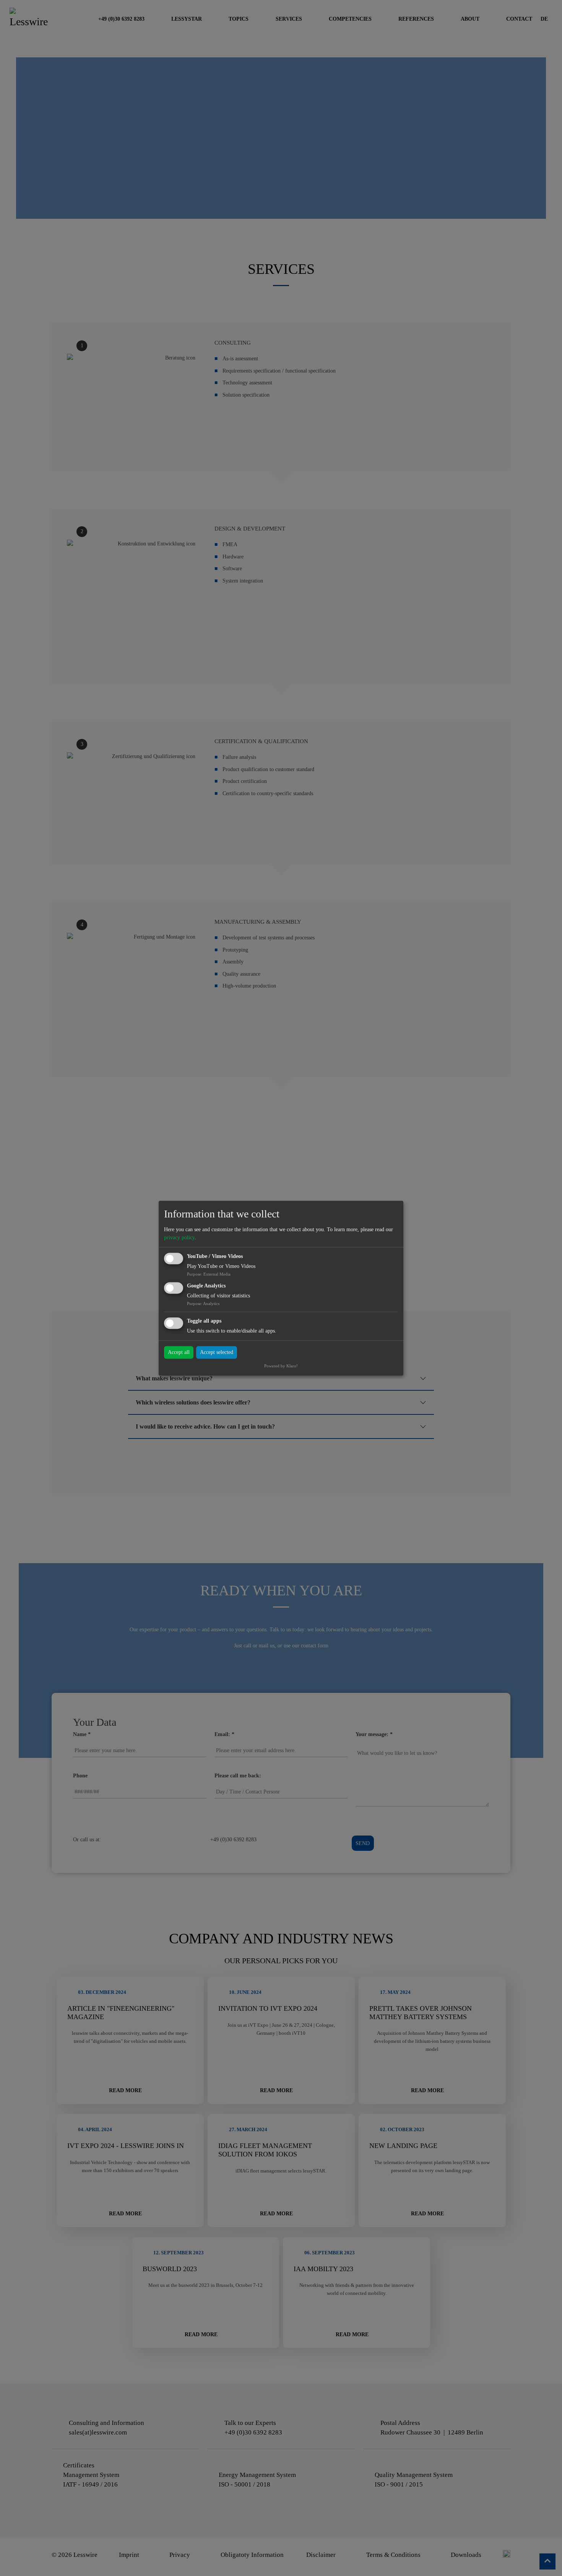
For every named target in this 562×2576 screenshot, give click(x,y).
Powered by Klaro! (281, 1366)
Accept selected (217, 1352)
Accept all (179, 1352)
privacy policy (179, 1238)
